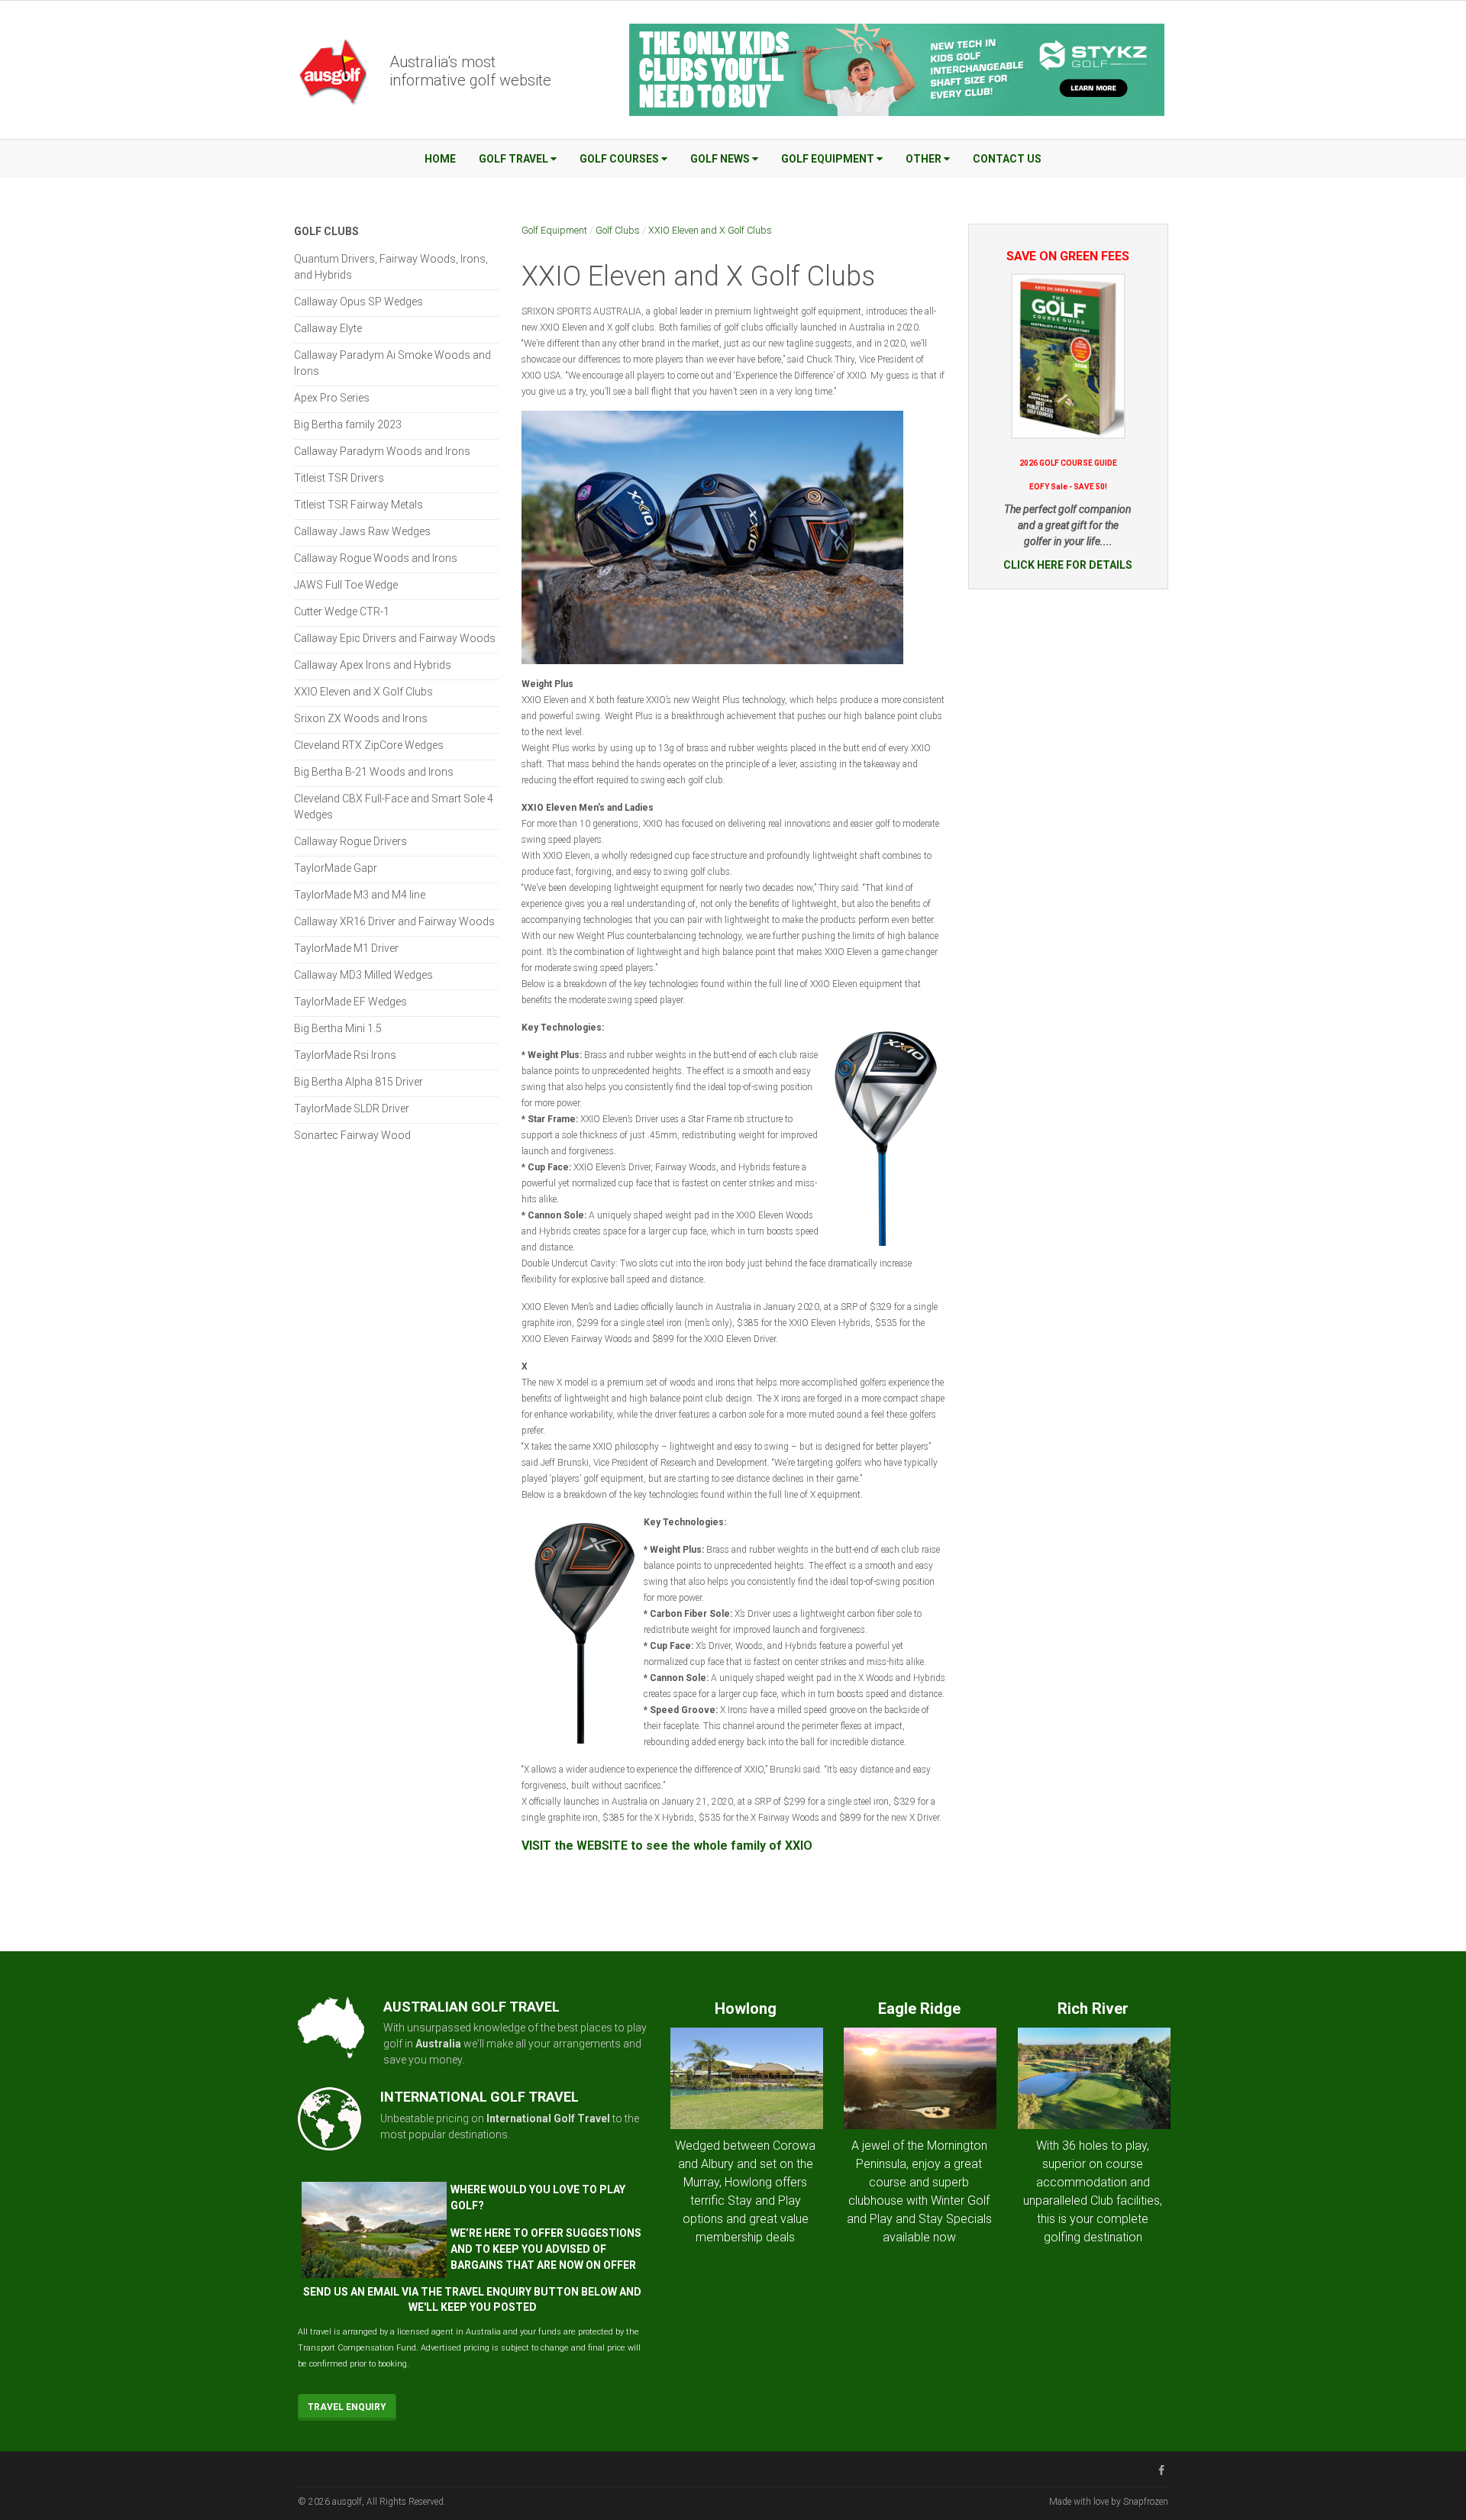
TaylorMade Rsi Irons (345, 1055)
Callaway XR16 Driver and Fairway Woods (394, 921)
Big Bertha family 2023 (348, 424)
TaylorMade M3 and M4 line (360, 895)
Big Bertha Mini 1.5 (338, 1028)
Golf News (720, 159)
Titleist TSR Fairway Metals (358, 505)
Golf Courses (619, 159)
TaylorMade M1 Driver (346, 948)
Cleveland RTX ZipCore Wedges (369, 745)
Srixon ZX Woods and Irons (361, 718)
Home (440, 159)
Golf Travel (513, 159)
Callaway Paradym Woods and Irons (382, 451)
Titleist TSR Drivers (339, 478)
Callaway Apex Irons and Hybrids (373, 665)
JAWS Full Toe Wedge (346, 585)
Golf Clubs (618, 230)
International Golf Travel (548, 2118)
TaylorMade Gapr (336, 868)
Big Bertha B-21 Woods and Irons (374, 772)
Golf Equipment (828, 159)
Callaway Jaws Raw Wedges (362, 531)
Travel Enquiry (347, 2407)
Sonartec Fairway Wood (352, 1135)
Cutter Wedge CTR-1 (342, 611)
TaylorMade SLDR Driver (352, 1108)
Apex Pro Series (332, 398)
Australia (438, 2044)
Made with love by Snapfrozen (1109, 2502)
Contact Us (1007, 159)
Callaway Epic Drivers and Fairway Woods (395, 638)
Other (924, 159)
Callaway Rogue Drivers (350, 841)
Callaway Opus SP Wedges (358, 302)
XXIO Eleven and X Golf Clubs (710, 230)
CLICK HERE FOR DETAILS (1068, 565)
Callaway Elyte (328, 328)
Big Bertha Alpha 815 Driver (358, 1082)
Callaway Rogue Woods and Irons (376, 558)
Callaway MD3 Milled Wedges (363, 975)
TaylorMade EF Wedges (350, 1002)
